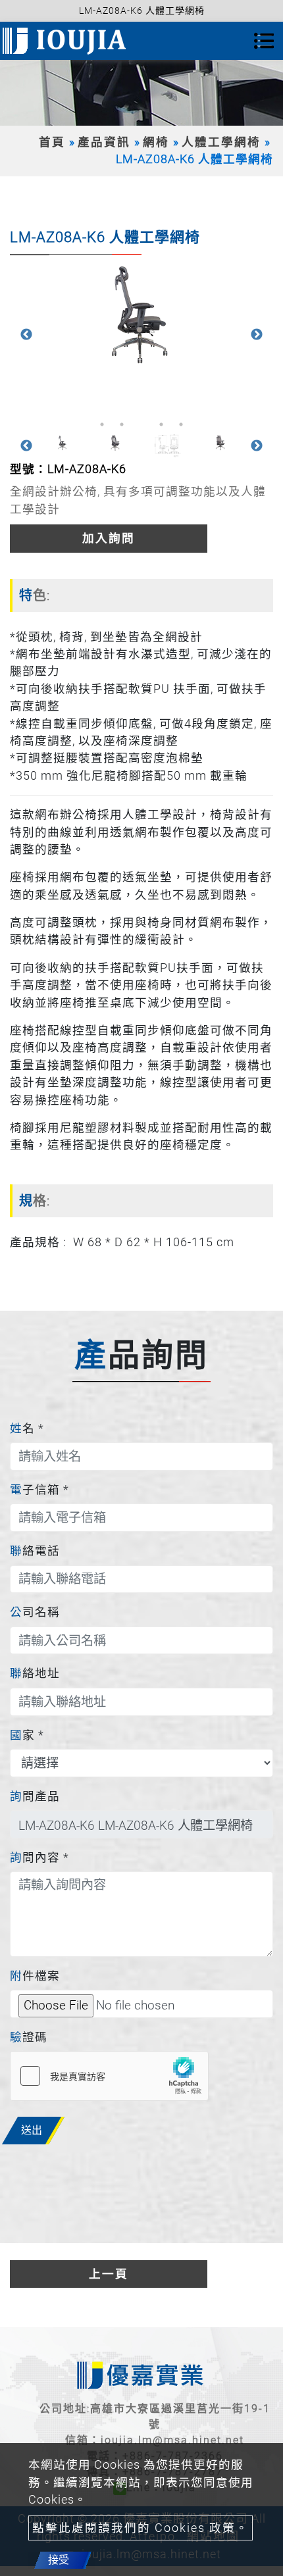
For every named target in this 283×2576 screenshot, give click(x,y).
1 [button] (102, 424)
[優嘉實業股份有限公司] (66, 41)
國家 (27, 1735)
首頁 (52, 142)
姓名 (27, 1428)
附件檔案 (35, 1976)
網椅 (156, 142)
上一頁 (109, 2274)
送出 (32, 2130)
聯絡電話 (35, 1551)
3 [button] (141, 424)
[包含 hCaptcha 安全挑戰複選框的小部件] (109, 2076)
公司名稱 (35, 1612)
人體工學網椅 (221, 142)
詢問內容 (39, 1857)
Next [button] (257, 335)
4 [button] (161, 424)
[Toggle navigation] (264, 41)
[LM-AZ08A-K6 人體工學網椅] (141, 316)
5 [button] (181, 424)
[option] (141, 316)
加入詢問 (109, 538)
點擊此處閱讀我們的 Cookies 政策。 (141, 2528)
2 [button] (122, 424)
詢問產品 (35, 1796)
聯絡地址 (35, 1673)
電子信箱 (39, 1490)
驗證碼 (29, 2037)
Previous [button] (26, 335)
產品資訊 (104, 142)
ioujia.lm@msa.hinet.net (172, 2440)
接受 (59, 2560)
